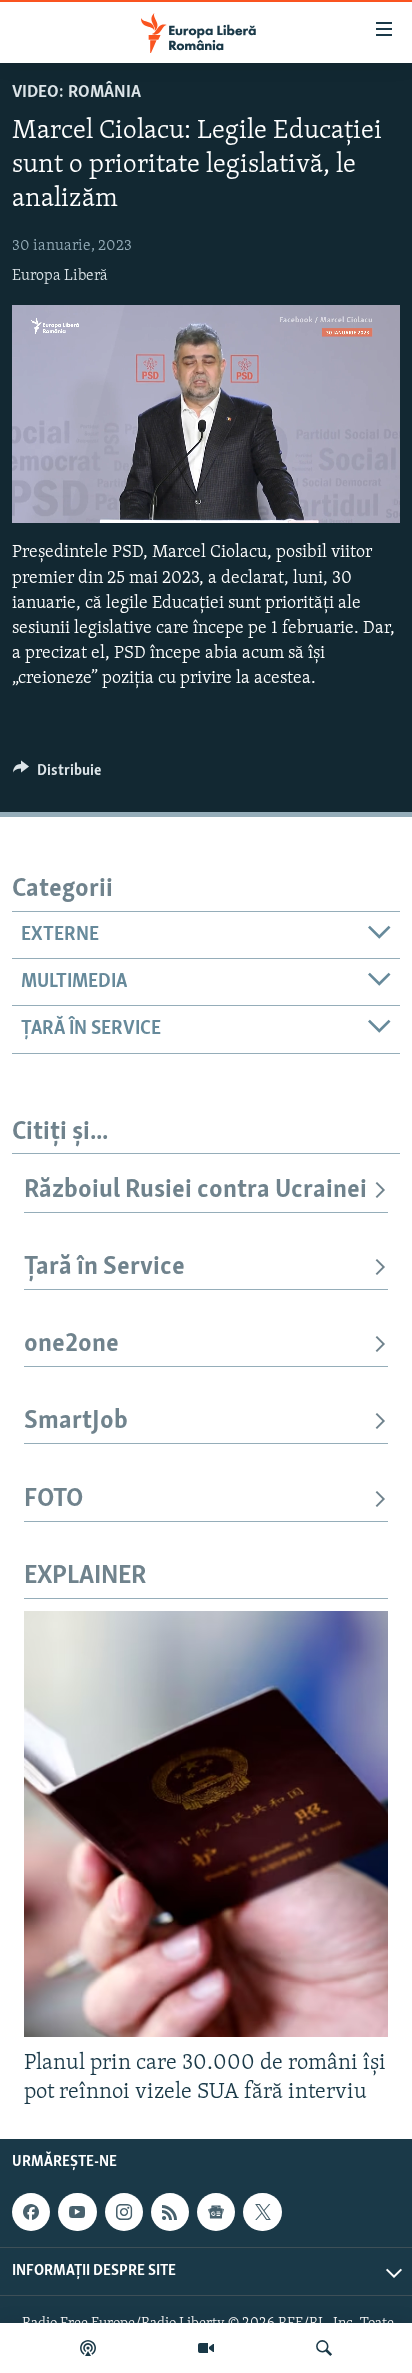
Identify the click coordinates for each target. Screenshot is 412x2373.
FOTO (53, 1499)
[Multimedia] (206, 2348)
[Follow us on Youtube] (77, 2212)
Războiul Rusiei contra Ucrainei (195, 1190)
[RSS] (170, 2212)
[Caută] (324, 2348)
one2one (71, 1344)
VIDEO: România (76, 93)
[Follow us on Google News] (216, 2212)
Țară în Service (104, 1267)
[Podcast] (88, 2348)
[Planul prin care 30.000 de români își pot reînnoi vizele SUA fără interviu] (206, 1824)
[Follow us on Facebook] (31, 2212)
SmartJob (76, 1421)
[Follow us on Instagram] (124, 2212)
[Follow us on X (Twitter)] (262, 2212)
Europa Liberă (60, 276)
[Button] (57, 775)
